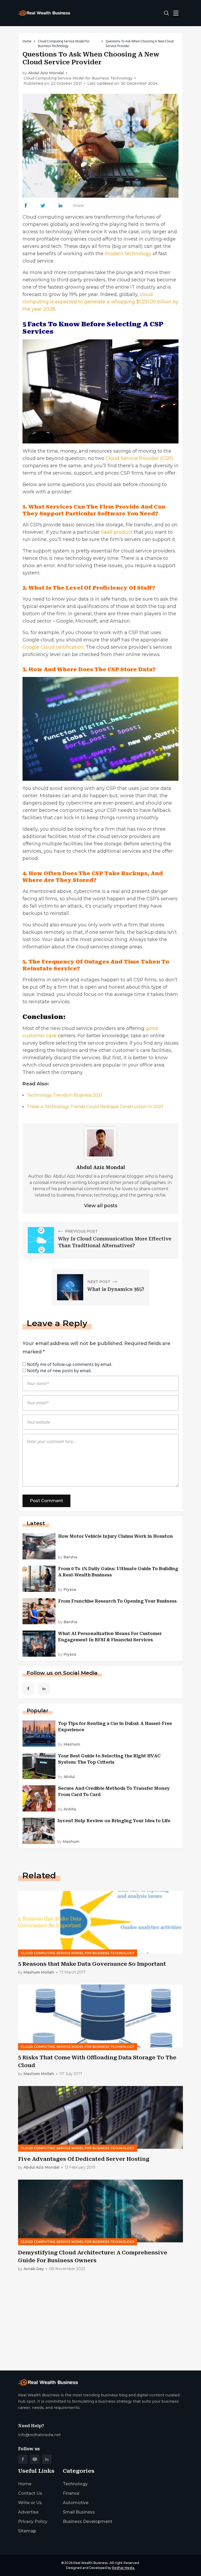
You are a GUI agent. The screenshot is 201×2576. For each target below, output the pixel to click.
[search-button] (166, 13)
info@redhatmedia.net (39, 2435)
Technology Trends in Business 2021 (65, 1095)
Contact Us (30, 2493)
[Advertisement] (100, 2326)
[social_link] (28, 1689)
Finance (71, 2493)
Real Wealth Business (90, 2563)
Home (27, 41)
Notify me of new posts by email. (59, 1371)
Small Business (79, 2512)
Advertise (28, 2512)
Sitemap (27, 2531)
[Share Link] (26, 206)
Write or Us (30, 2503)
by (68, 1557)
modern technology (128, 254)
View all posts (101, 1206)
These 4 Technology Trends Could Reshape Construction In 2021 (95, 1107)
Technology (75, 2484)
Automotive (76, 2503)
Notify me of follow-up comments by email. (70, 1364)
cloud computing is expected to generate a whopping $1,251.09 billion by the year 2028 (100, 302)
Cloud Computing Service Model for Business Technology (64, 44)
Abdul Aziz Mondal (46, 73)
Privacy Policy (33, 2521)
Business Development (88, 2521)
